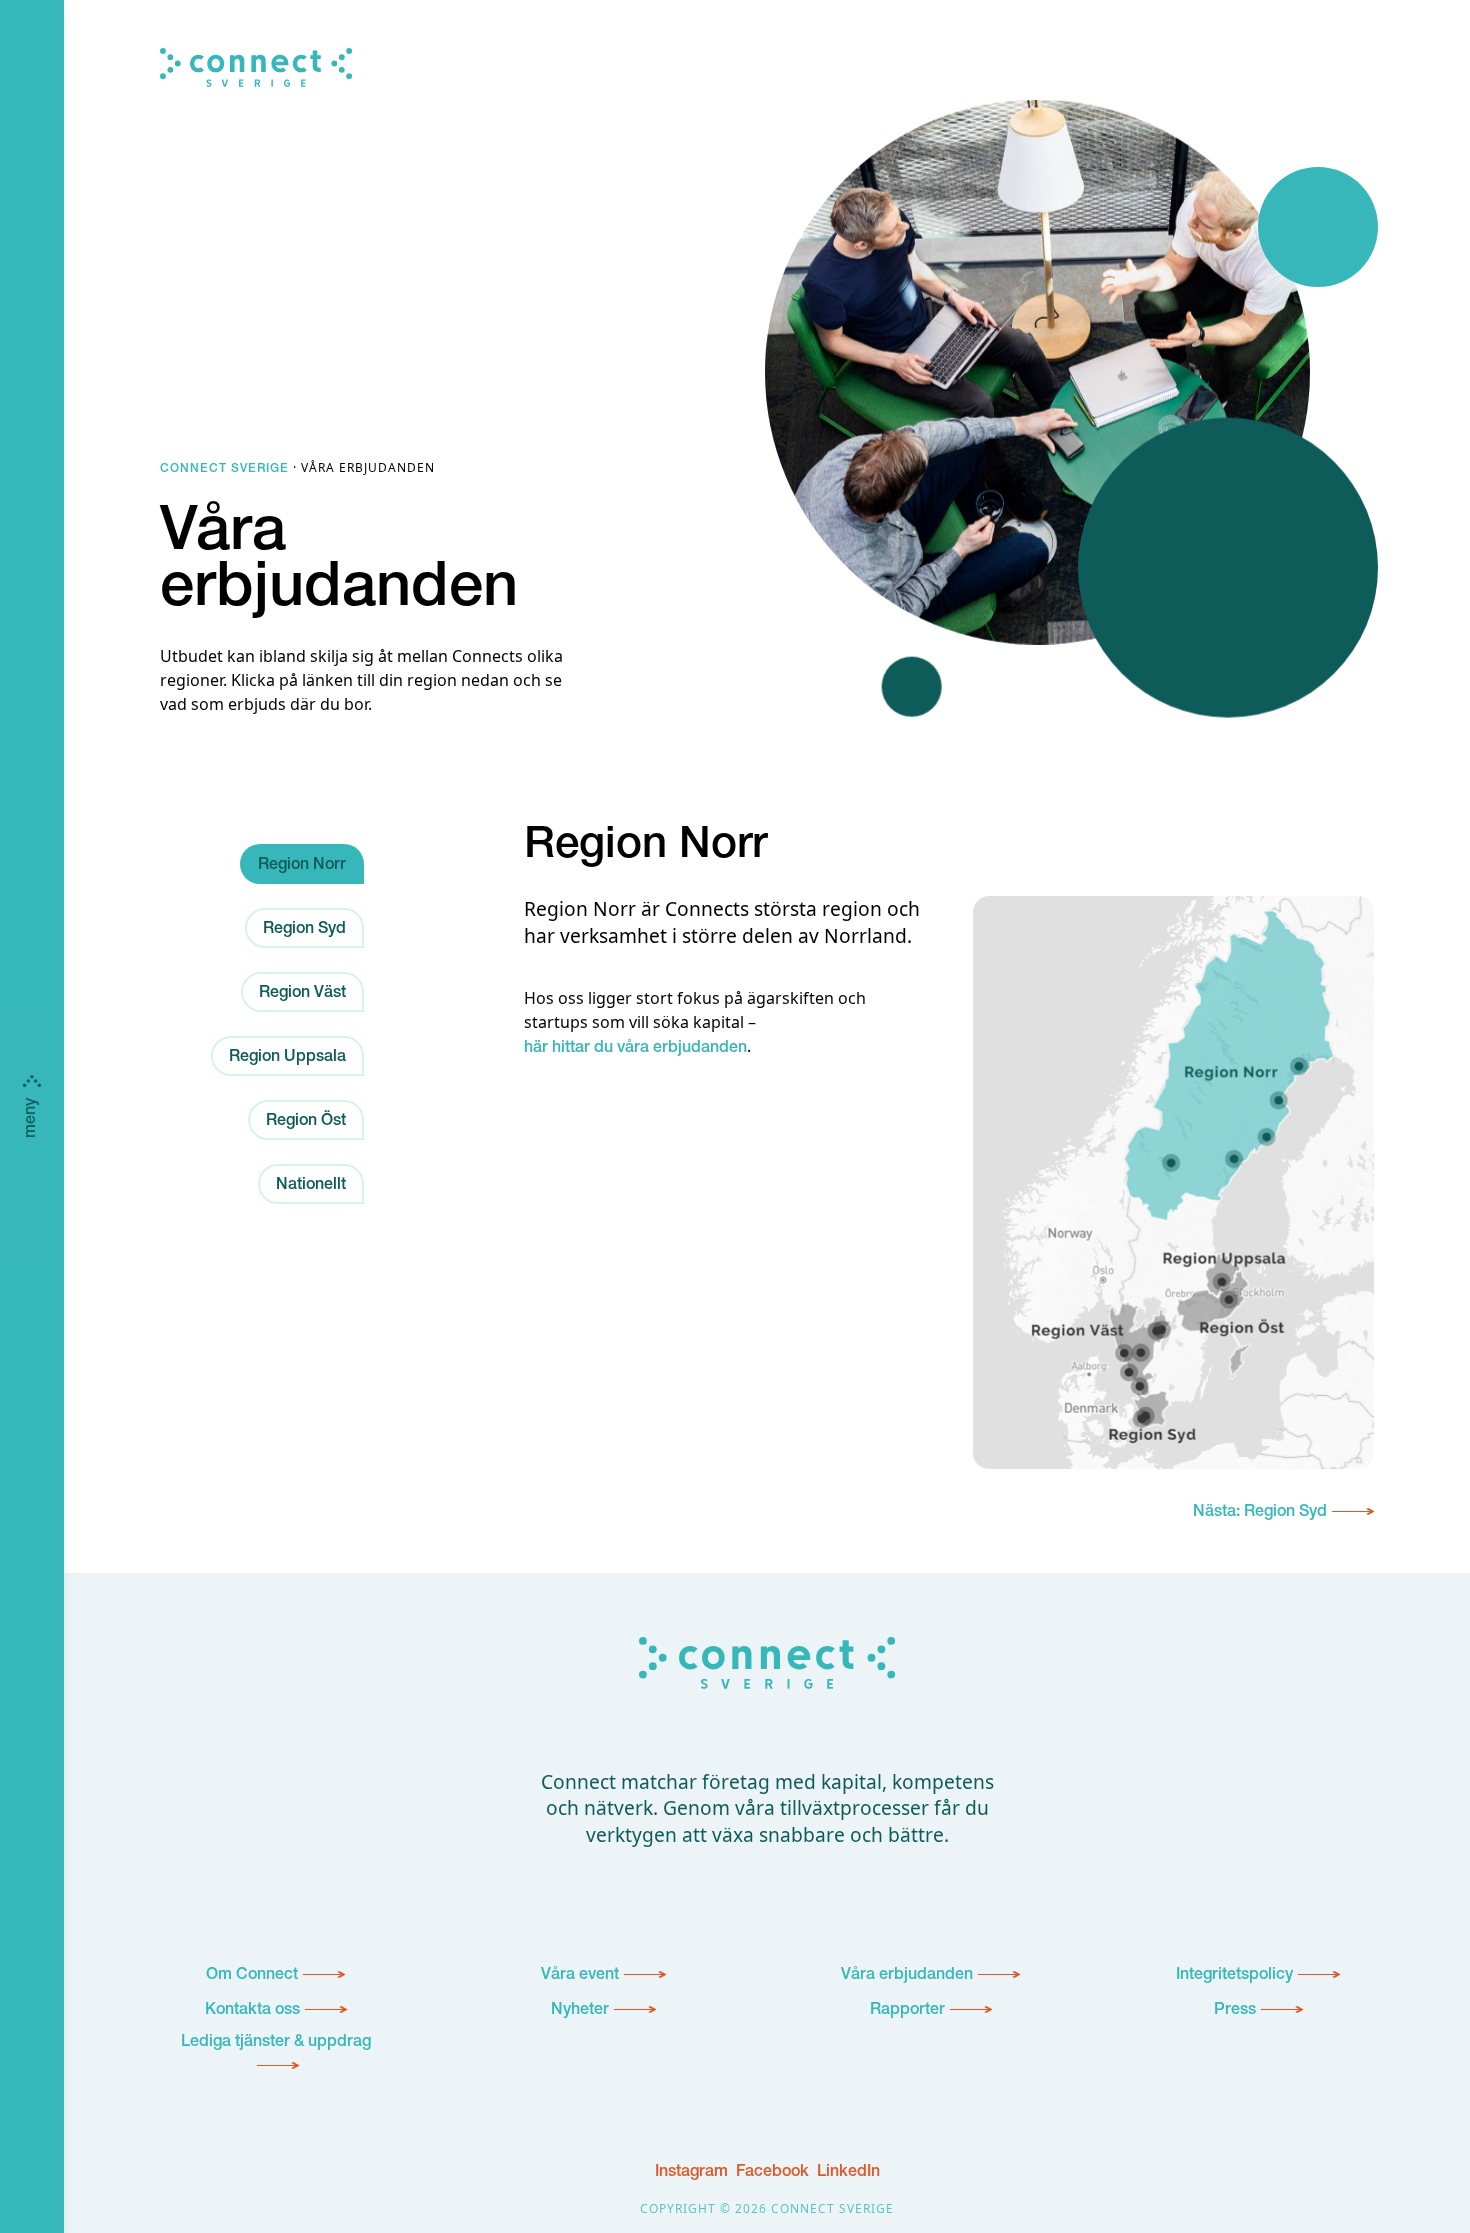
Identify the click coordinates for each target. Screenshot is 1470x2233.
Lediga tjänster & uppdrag (276, 2043)
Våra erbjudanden (907, 1976)
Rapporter (907, 2011)
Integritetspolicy (1234, 1976)
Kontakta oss (252, 2011)
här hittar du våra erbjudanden (635, 1049)
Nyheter (580, 2011)
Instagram (691, 2173)
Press (1235, 2011)
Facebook (772, 2173)
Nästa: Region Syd (1260, 1513)
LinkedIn (848, 2173)
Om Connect (252, 1976)
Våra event (580, 1976)
